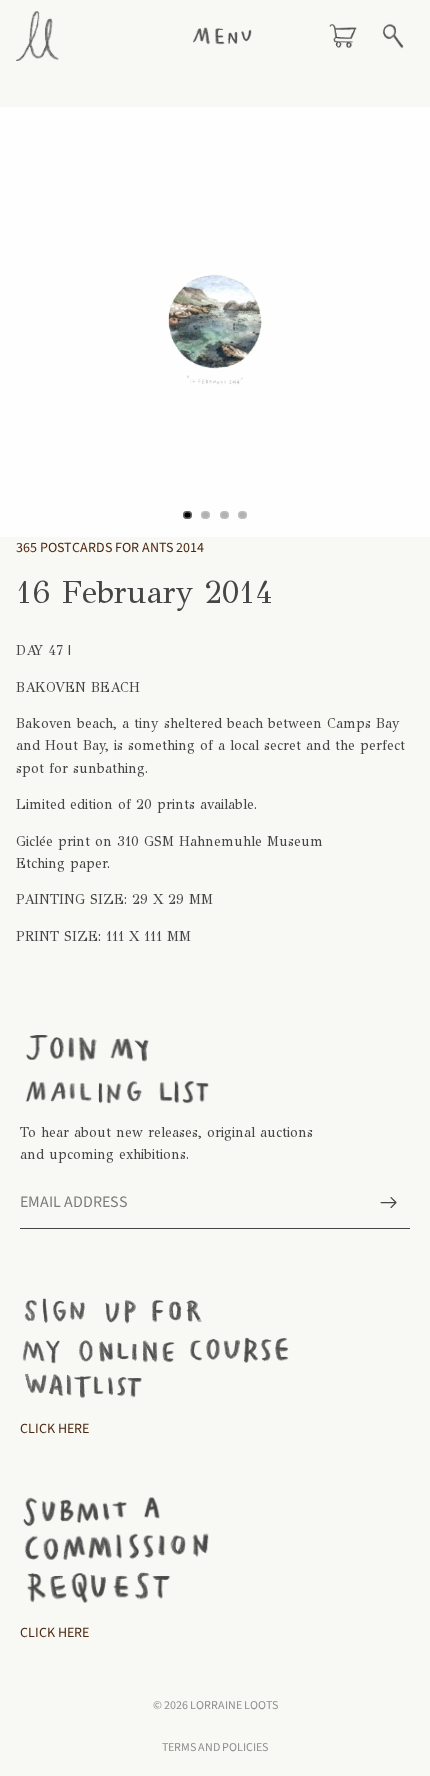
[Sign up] (389, 1203)
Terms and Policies (215, 1747)
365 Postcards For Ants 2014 (110, 548)
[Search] (393, 36)
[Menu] (222, 36)
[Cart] (343, 36)
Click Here (54, 1429)
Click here (54, 1633)
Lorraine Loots (234, 1705)
